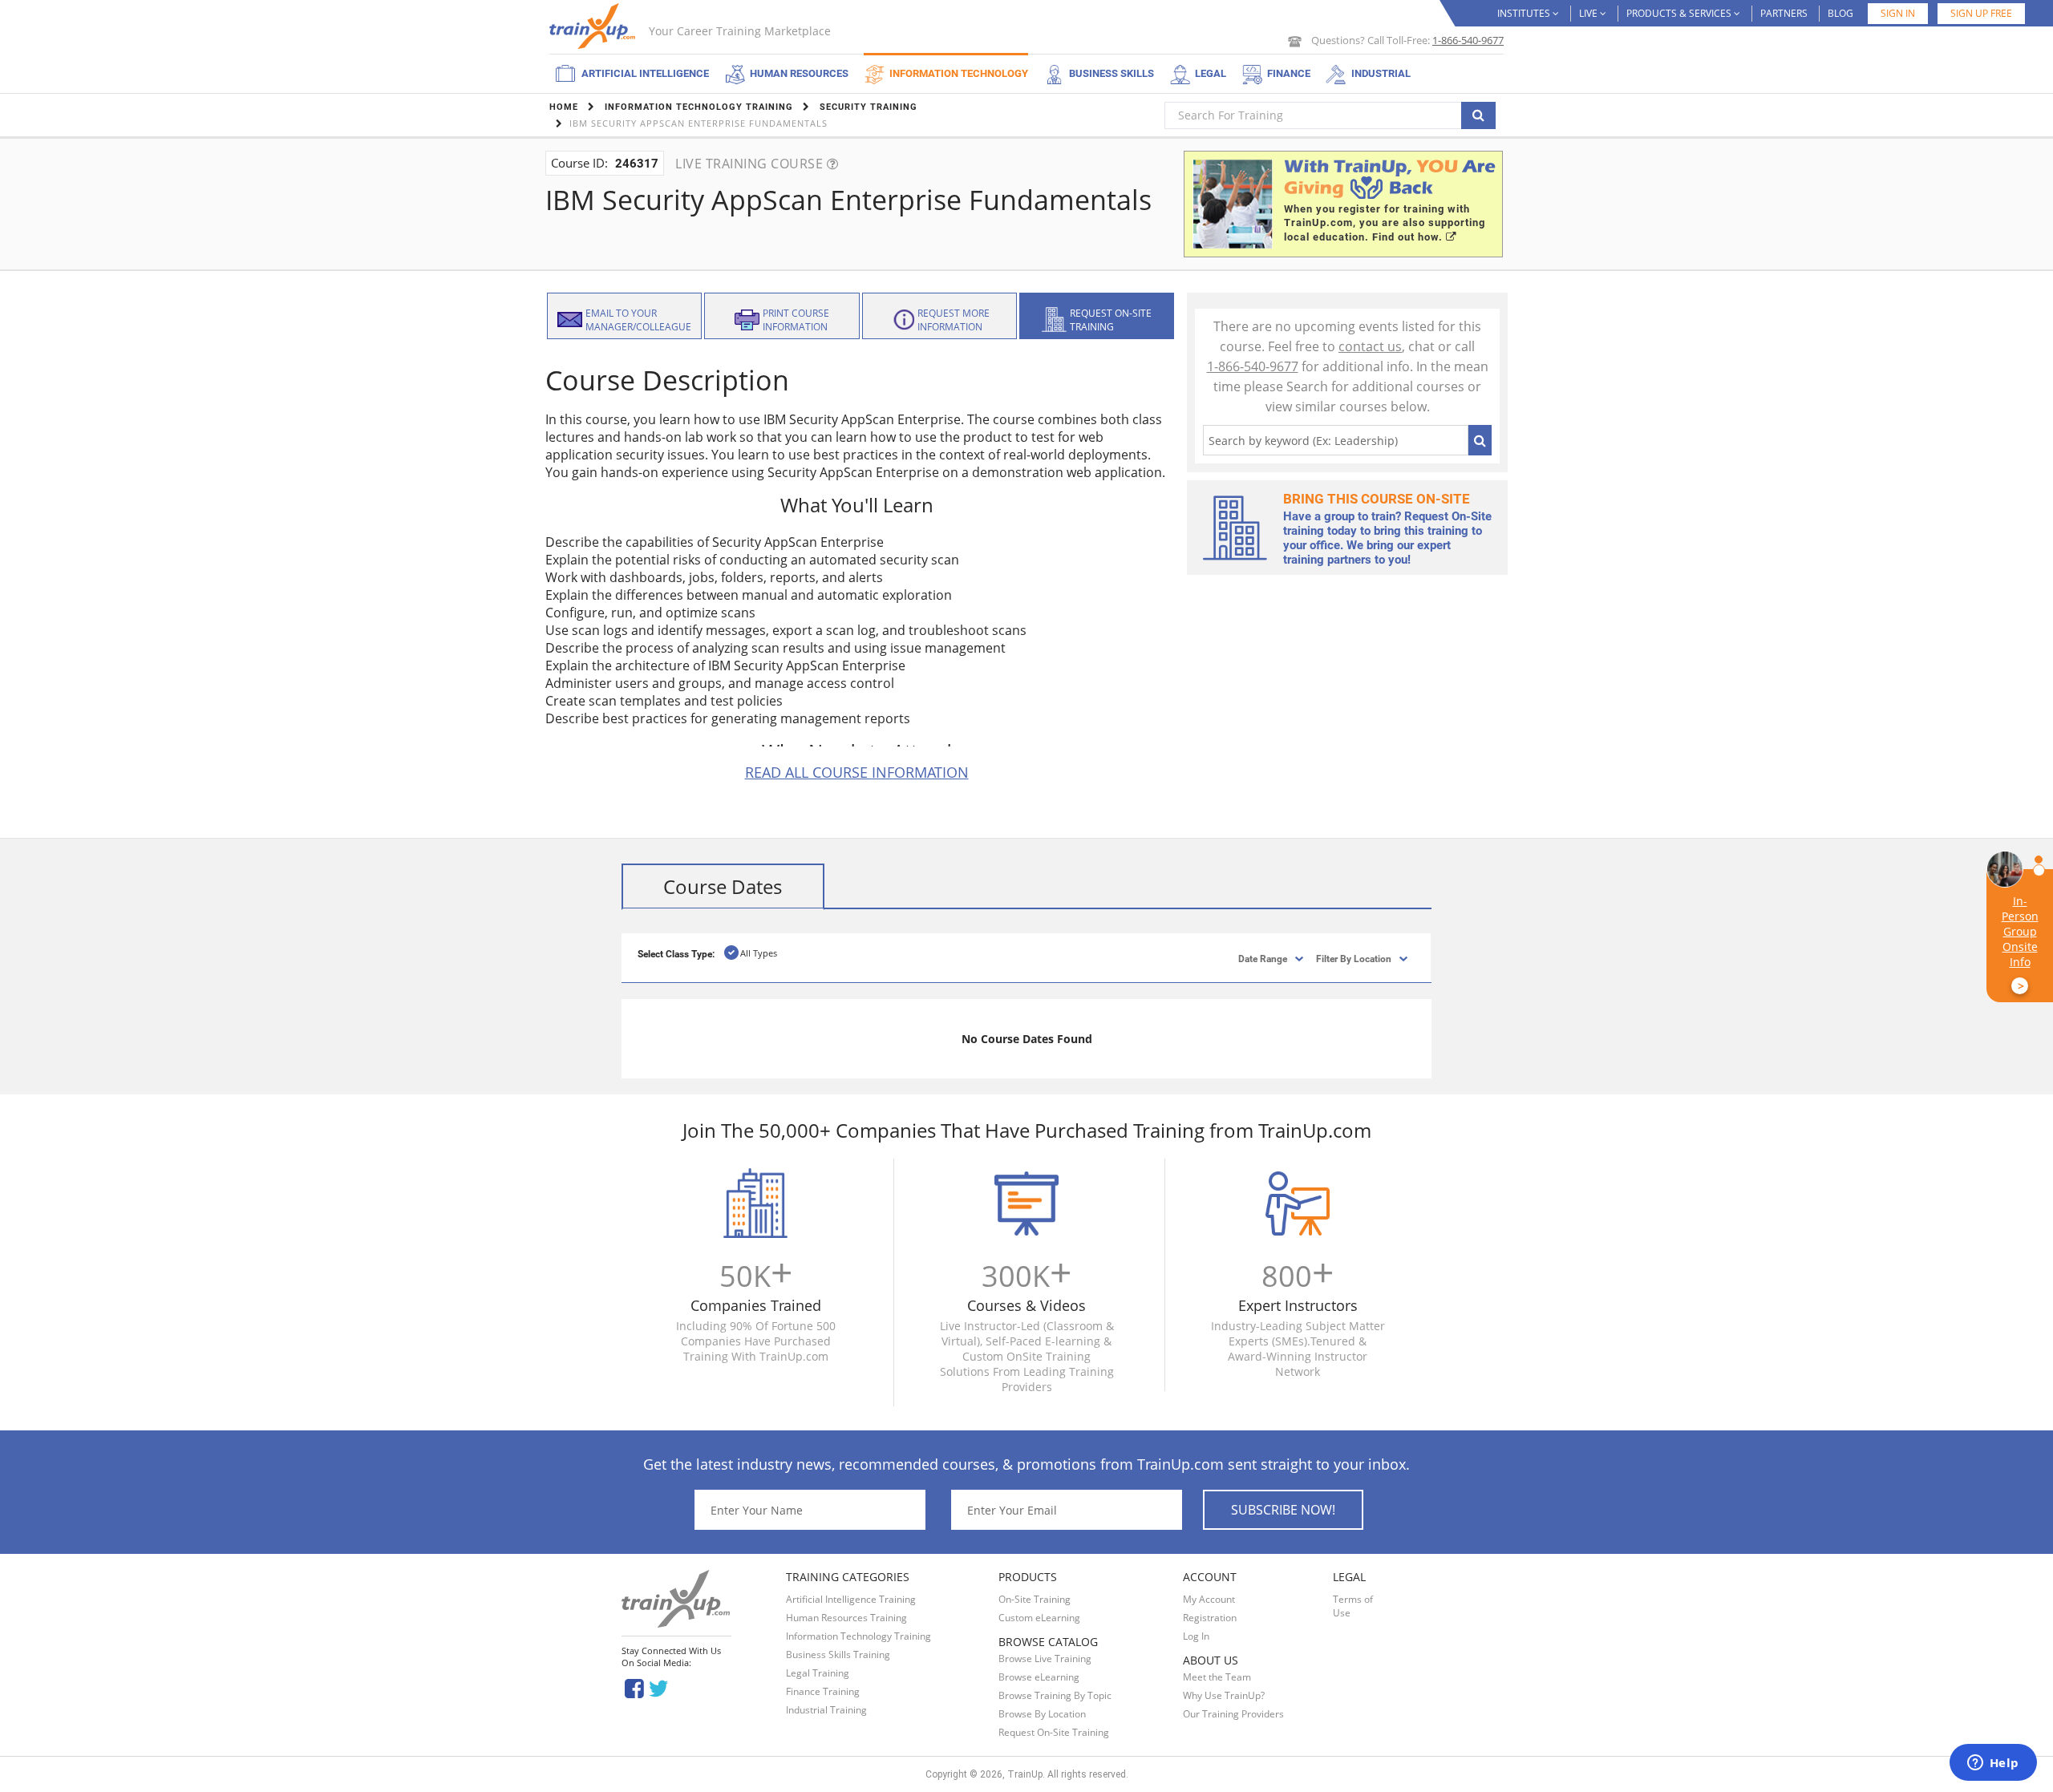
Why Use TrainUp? (1224, 1695)
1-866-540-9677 (1468, 40)
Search (1480, 440)
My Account (1209, 1599)
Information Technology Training (858, 1636)
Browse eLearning (1039, 1677)
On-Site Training (1035, 1599)
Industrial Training (826, 1710)
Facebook (634, 1687)
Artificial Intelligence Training (851, 1599)
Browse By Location (1042, 1714)
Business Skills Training (838, 1654)
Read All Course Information (857, 772)
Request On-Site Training (1054, 1732)
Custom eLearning (1039, 1618)
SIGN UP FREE (1981, 13)
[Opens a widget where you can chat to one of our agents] (1993, 1764)
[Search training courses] (1478, 115)
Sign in (1898, 13)
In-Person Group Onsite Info (2020, 943)
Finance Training (823, 1691)
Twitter (661, 1687)
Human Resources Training (846, 1618)
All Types (759, 953)
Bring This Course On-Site (1377, 499)
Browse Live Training (1045, 1659)
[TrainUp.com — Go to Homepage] (594, 26)
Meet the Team (1217, 1677)
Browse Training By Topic (1055, 1695)
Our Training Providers (1233, 1714)
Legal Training (818, 1673)
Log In (1196, 1636)
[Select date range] (1249, 958)
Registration (1210, 1618)
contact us (1370, 346)
